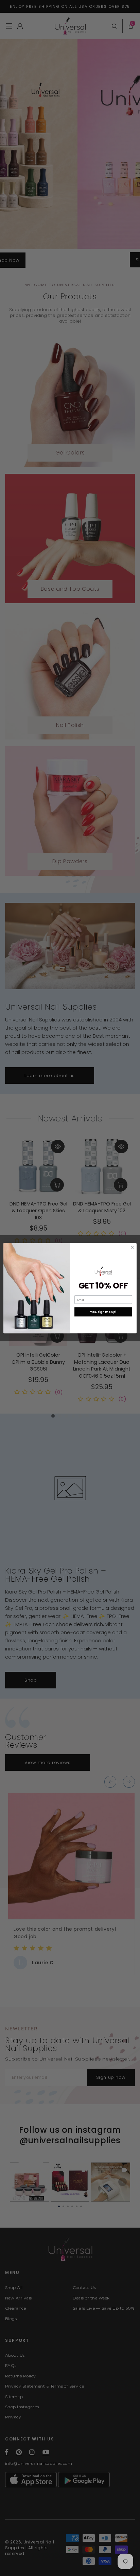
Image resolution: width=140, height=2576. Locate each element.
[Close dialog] (132, 1247)
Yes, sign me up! (103, 1312)
